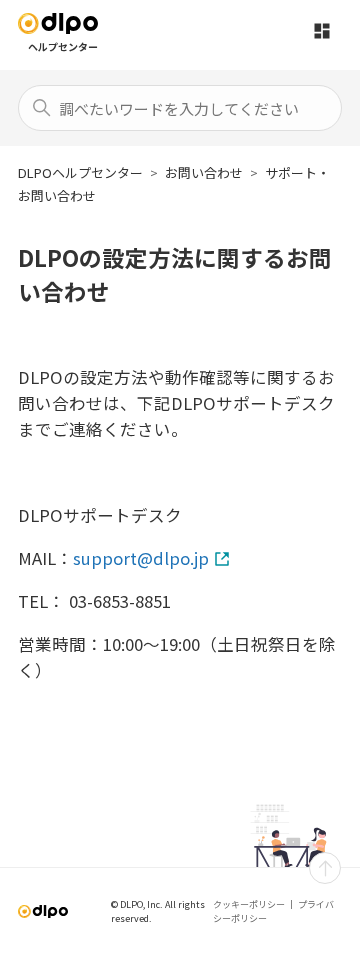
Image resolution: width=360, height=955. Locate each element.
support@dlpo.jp (141, 558)
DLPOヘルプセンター (80, 172)
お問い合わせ (204, 172)
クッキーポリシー (249, 904)
